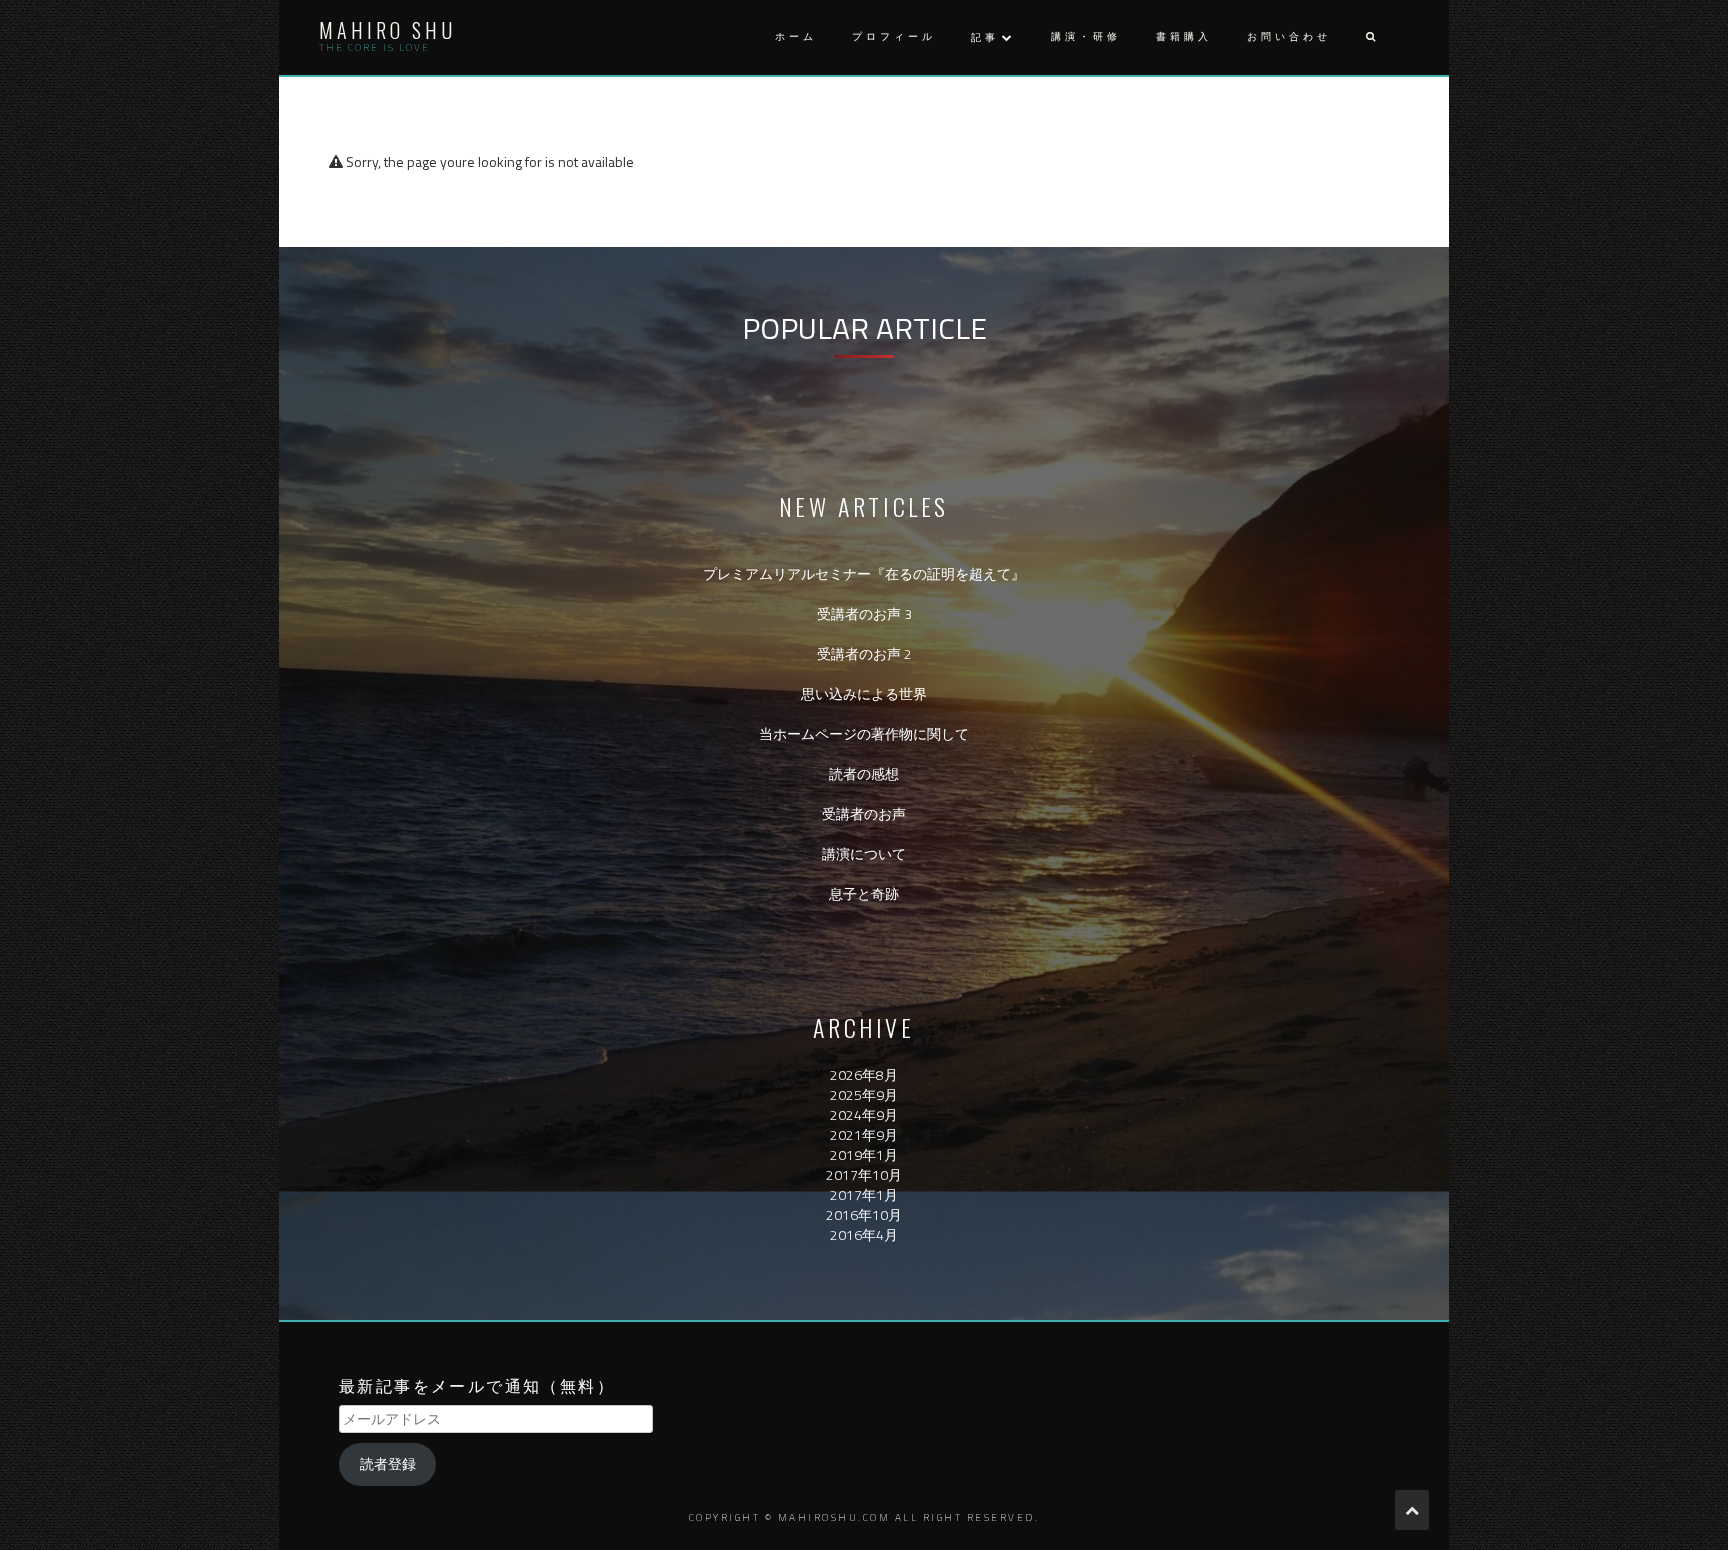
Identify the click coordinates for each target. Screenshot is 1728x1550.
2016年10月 (864, 1214)
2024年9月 (864, 1114)
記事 (985, 37)
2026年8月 (864, 1074)
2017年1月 (864, 1194)
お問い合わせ (1289, 36)
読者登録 (388, 1463)
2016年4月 (864, 1234)
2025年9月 (864, 1094)
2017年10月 (864, 1174)
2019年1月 (864, 1154)
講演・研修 (1086, 36)
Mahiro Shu (387, 30)
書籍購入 (1184, 36)
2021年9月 (864, 1134)
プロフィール (894, 36)
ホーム (796, 36)
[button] (1370, 37)
